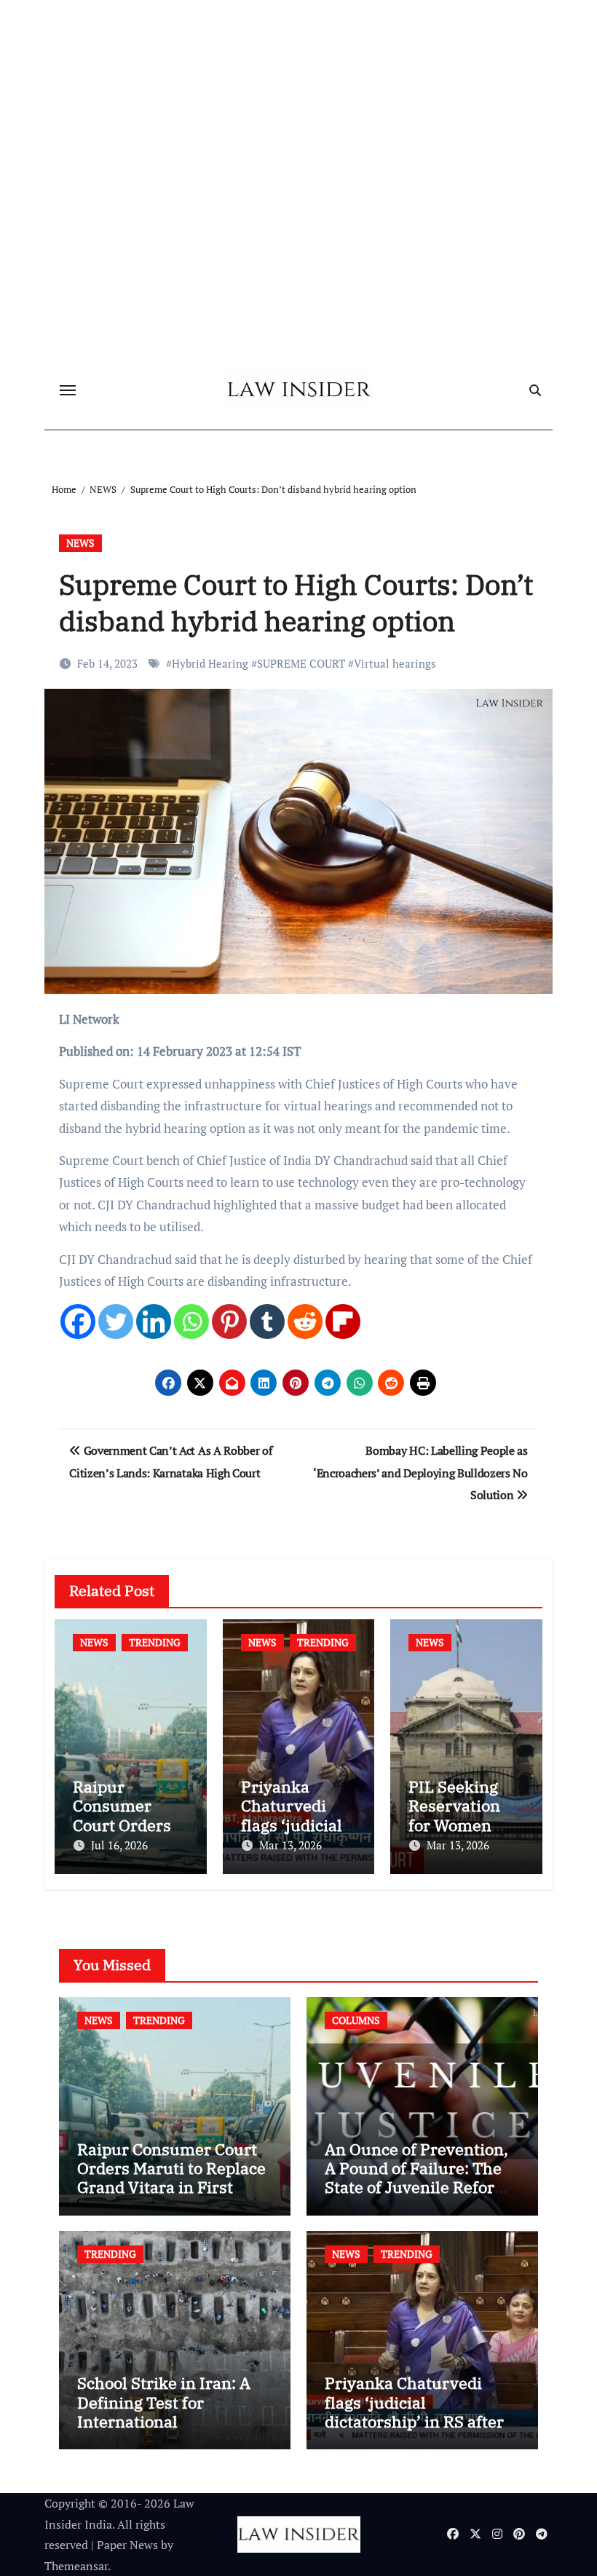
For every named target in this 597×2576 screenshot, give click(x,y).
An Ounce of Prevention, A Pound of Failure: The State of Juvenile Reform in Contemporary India (417, 2178)
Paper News (127, 2545)
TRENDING (155, 1642)
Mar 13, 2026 (290, 1845)
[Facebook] (78, 1321)
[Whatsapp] (191, 1321)
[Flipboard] (343, 1321)
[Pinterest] (229, 1321)
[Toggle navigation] (68, 390)
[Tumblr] (267, 1321)
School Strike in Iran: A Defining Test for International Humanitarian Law (164, 2411)
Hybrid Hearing (210, 663)
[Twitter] (116, 1321)
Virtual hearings (395, 663)
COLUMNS (356, 2020)
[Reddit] (305, 1321)
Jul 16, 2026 (119, 1845)
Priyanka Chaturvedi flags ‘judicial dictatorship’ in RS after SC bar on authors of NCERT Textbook (414, 2421)
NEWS (80, 543)
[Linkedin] (154, 1321)
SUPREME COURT (301, 663)
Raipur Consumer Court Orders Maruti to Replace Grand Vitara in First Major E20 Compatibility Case (171, 2188)
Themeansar (76, 2566)
